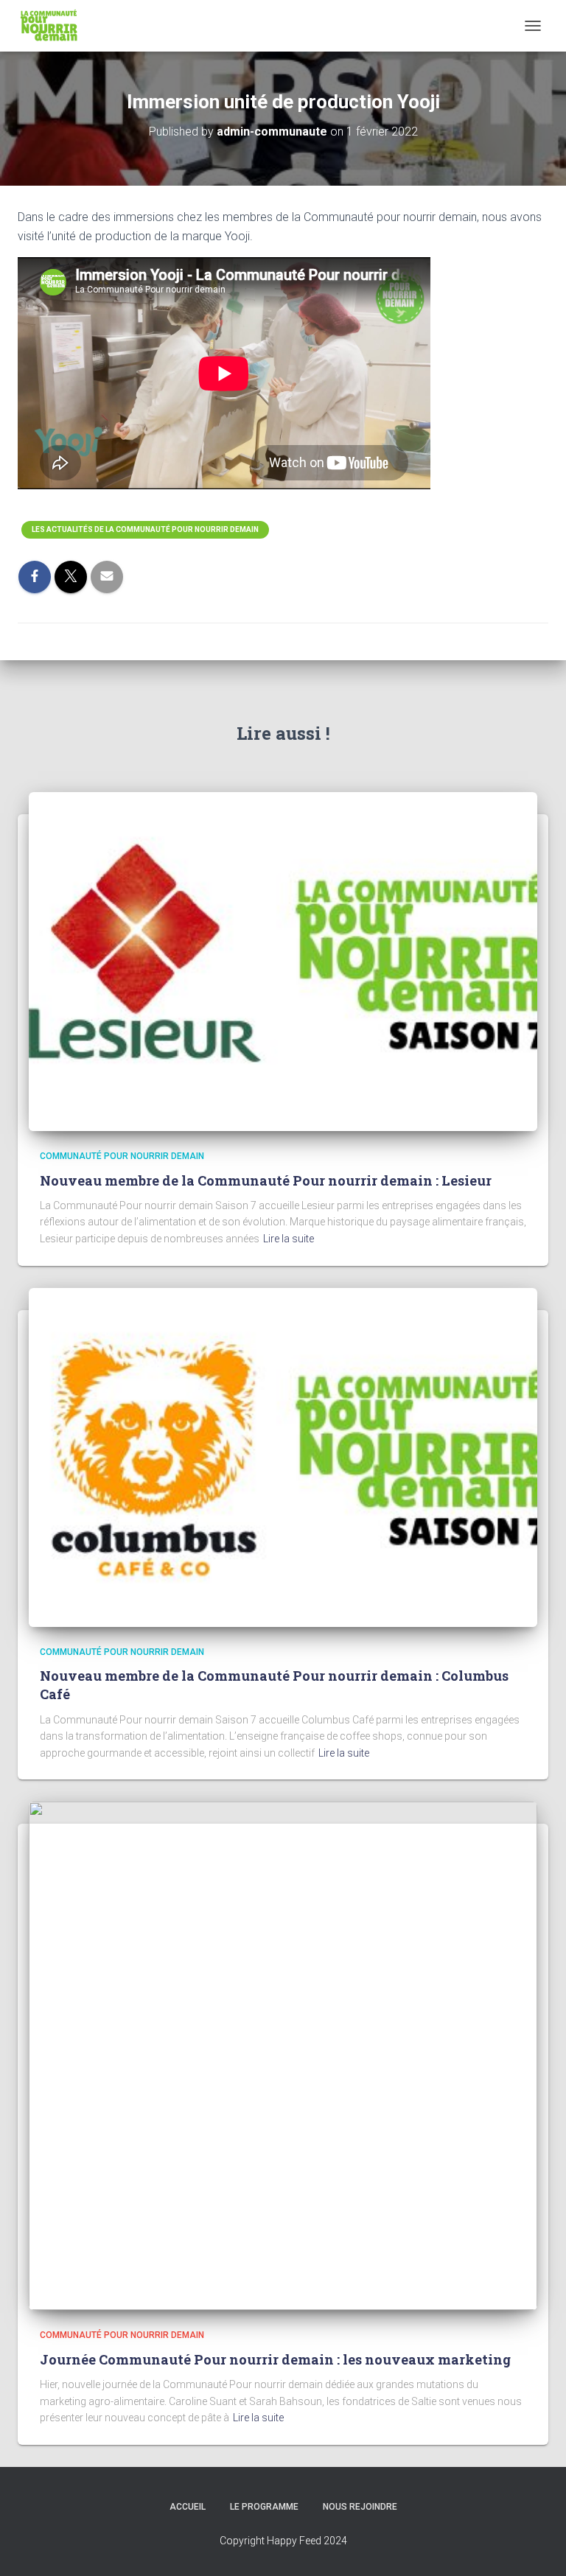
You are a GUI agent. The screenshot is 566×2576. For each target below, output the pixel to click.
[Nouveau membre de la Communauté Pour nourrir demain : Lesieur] (283, 961)
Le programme (264, 2507)
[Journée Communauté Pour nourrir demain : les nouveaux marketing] (283, 2055)
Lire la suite (289, 1239)
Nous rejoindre (360, 2507)
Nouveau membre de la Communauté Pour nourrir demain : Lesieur (266, 1180)
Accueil (188, 2507)
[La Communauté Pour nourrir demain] (55, 26)
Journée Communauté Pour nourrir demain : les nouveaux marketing (275, 2359)
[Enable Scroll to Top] (537, 2547)
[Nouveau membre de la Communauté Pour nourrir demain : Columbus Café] (283, 1456)
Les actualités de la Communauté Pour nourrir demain (145, 529)
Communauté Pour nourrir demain (122, 1156)
